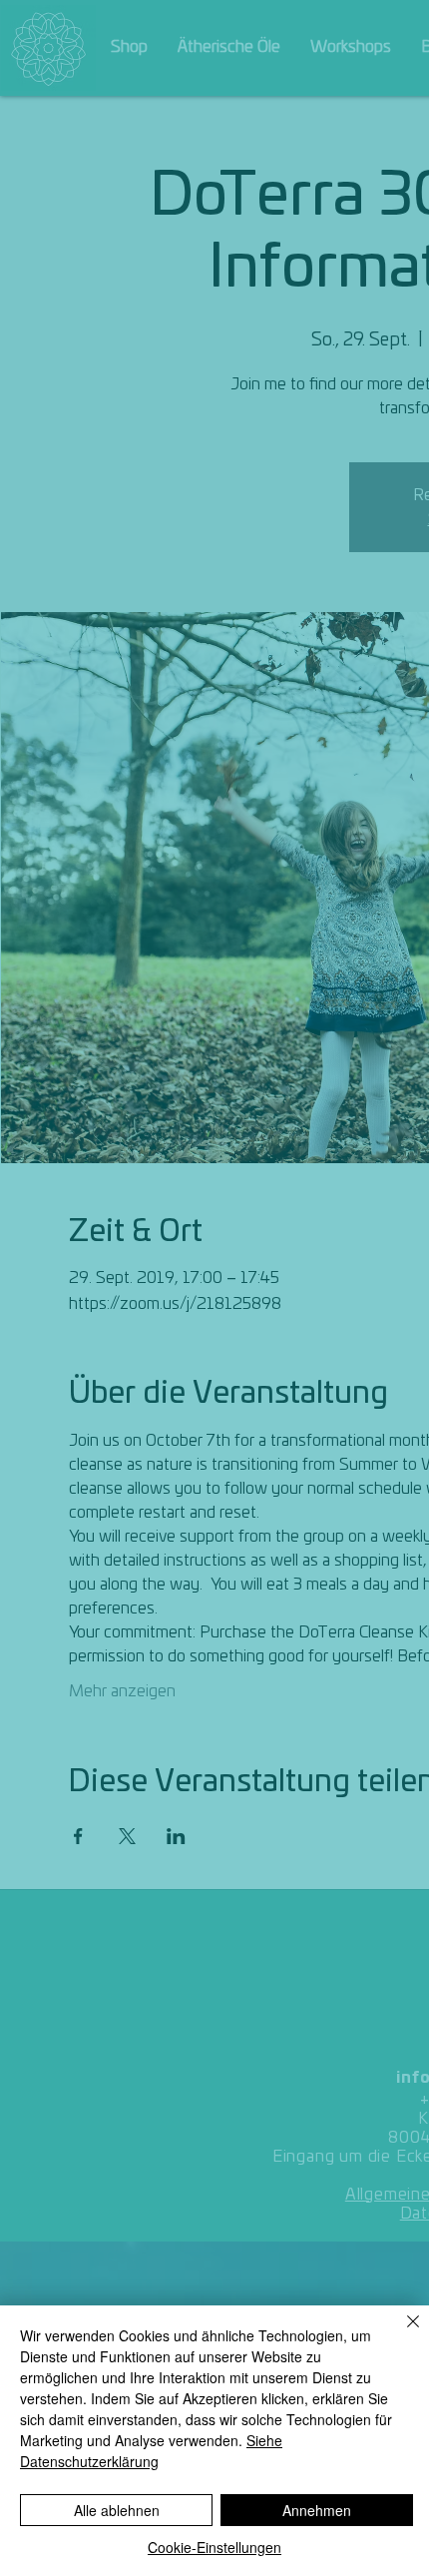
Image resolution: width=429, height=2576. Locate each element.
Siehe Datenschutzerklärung (151, 2451)
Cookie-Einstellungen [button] (214, 2547)
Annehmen (317, 2510)
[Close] (401, 2333)
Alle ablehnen (117, 2510)
